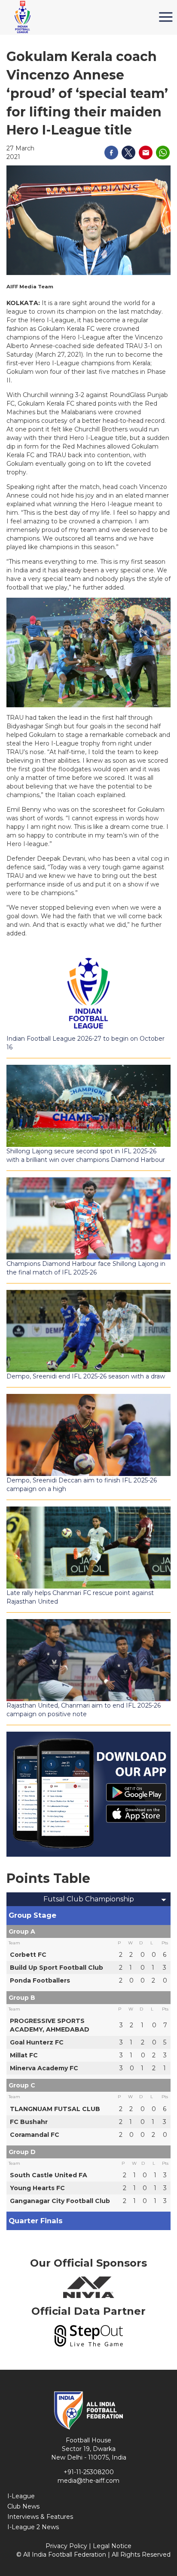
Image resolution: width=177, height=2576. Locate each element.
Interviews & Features (40, 2517)
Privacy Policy (66, 2546)
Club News (23, 2506)
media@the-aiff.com (88, 2481)
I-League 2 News (33, 2527)
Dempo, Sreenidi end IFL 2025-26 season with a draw (86, 1376)
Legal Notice (112, 2546)
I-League (21, 2496)
